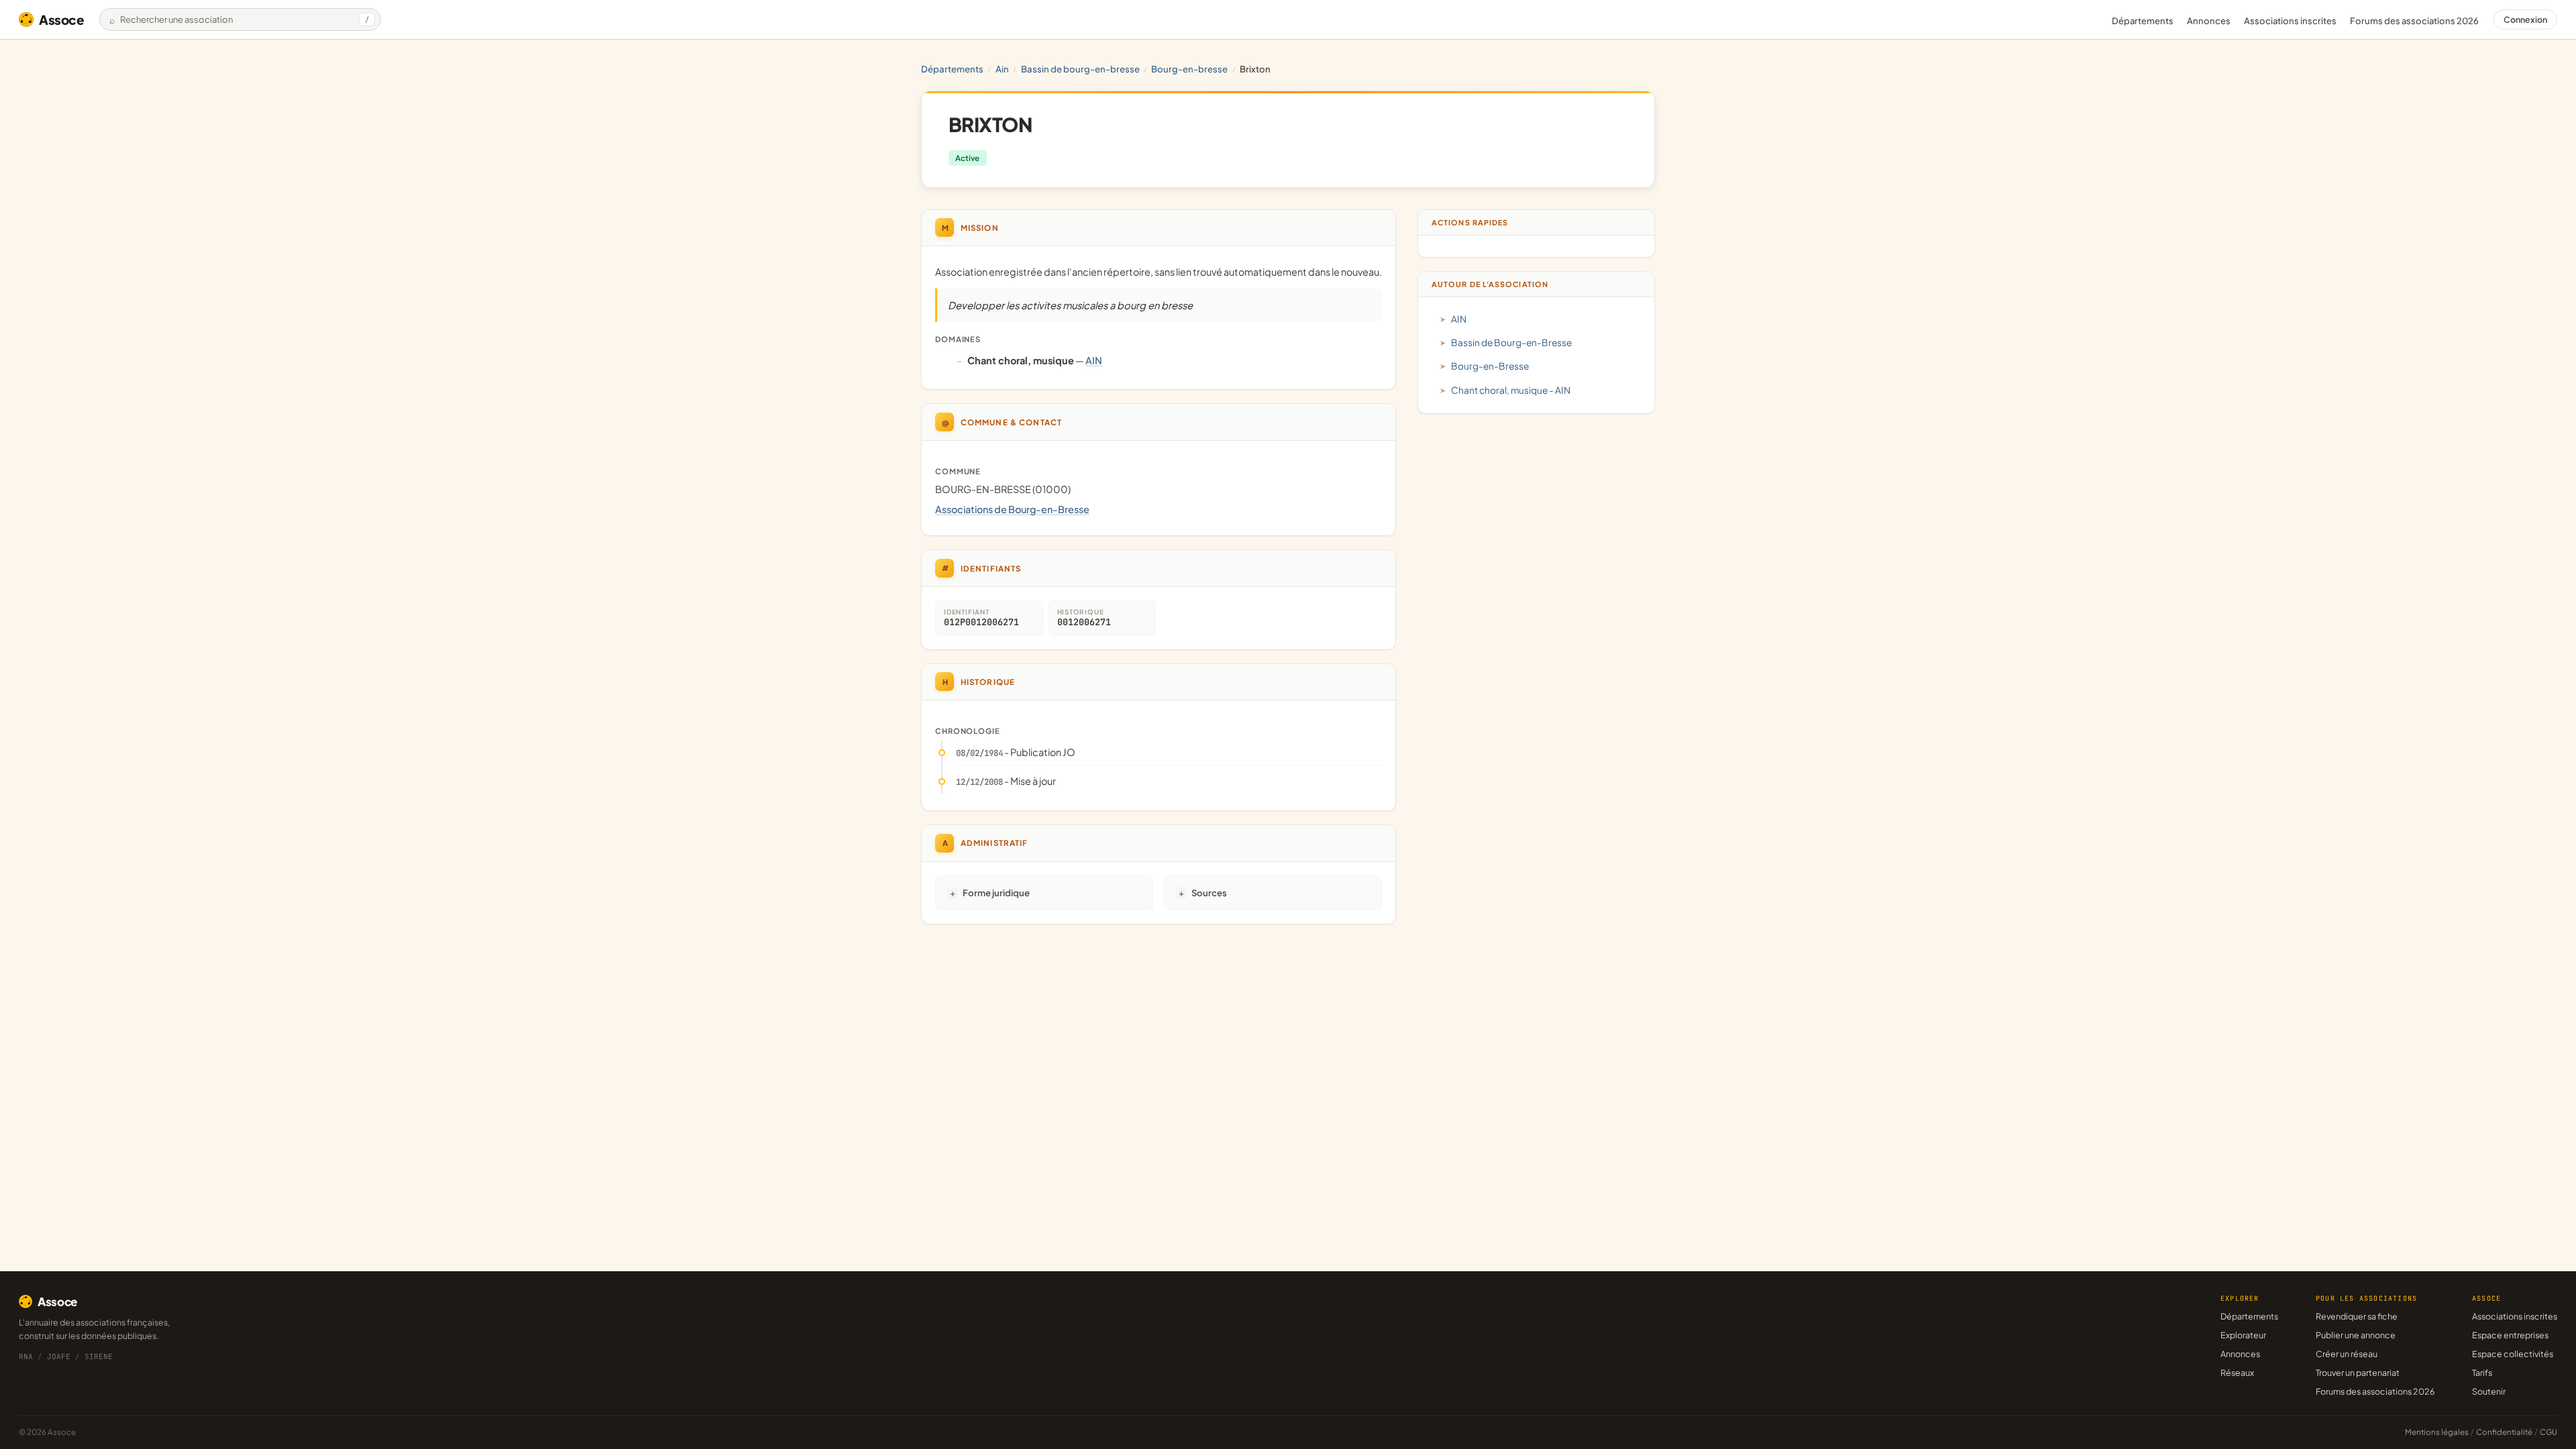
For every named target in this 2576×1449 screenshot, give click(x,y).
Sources (1209, 893)
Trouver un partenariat (2358, 1373)
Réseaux (2237, 1373)
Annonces (2209, 21)
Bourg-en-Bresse (1189, 69)
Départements (2143, 21)
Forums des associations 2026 (2375, 1391)
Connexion (2525, 19)
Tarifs (2482, 1373)
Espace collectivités (2513, 1354)
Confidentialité (2504, 1432)
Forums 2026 (2414, 21)
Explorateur (2243, 1335)
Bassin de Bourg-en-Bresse (1080, 69)
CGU (2548, 1432)
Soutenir (2489, 1391)
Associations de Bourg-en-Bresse (1012, 509)
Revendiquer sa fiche (2357, 1316)
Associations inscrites (2290, 21)
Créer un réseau (2347, 1354)
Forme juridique (996, 893)
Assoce (62, 19)
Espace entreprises (2510, 1335)
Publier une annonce (2356, 1335)
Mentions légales (2437, 1432)
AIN (1002, 69)
